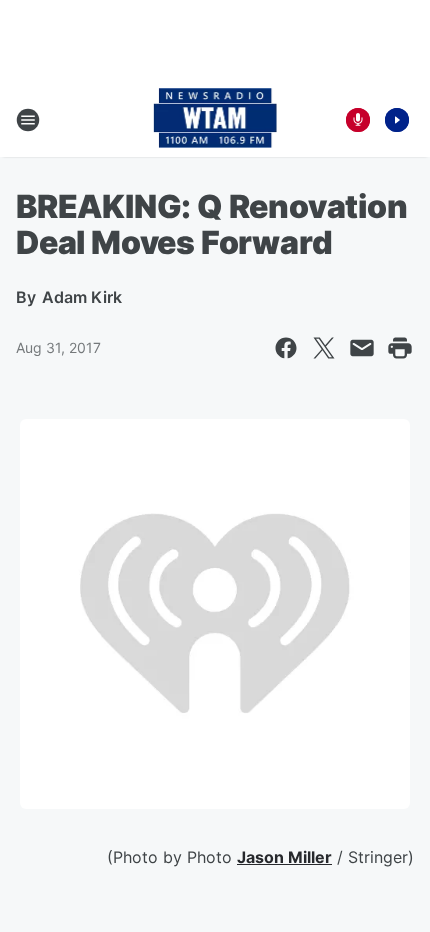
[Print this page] (400, 348)
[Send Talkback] (358, 120)
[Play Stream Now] (397, 120)
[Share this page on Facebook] (286, 348)
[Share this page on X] (324, 348)
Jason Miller (284, 857)
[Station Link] (215, 120)
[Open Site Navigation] (28, 120)
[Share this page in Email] (362, 348)
